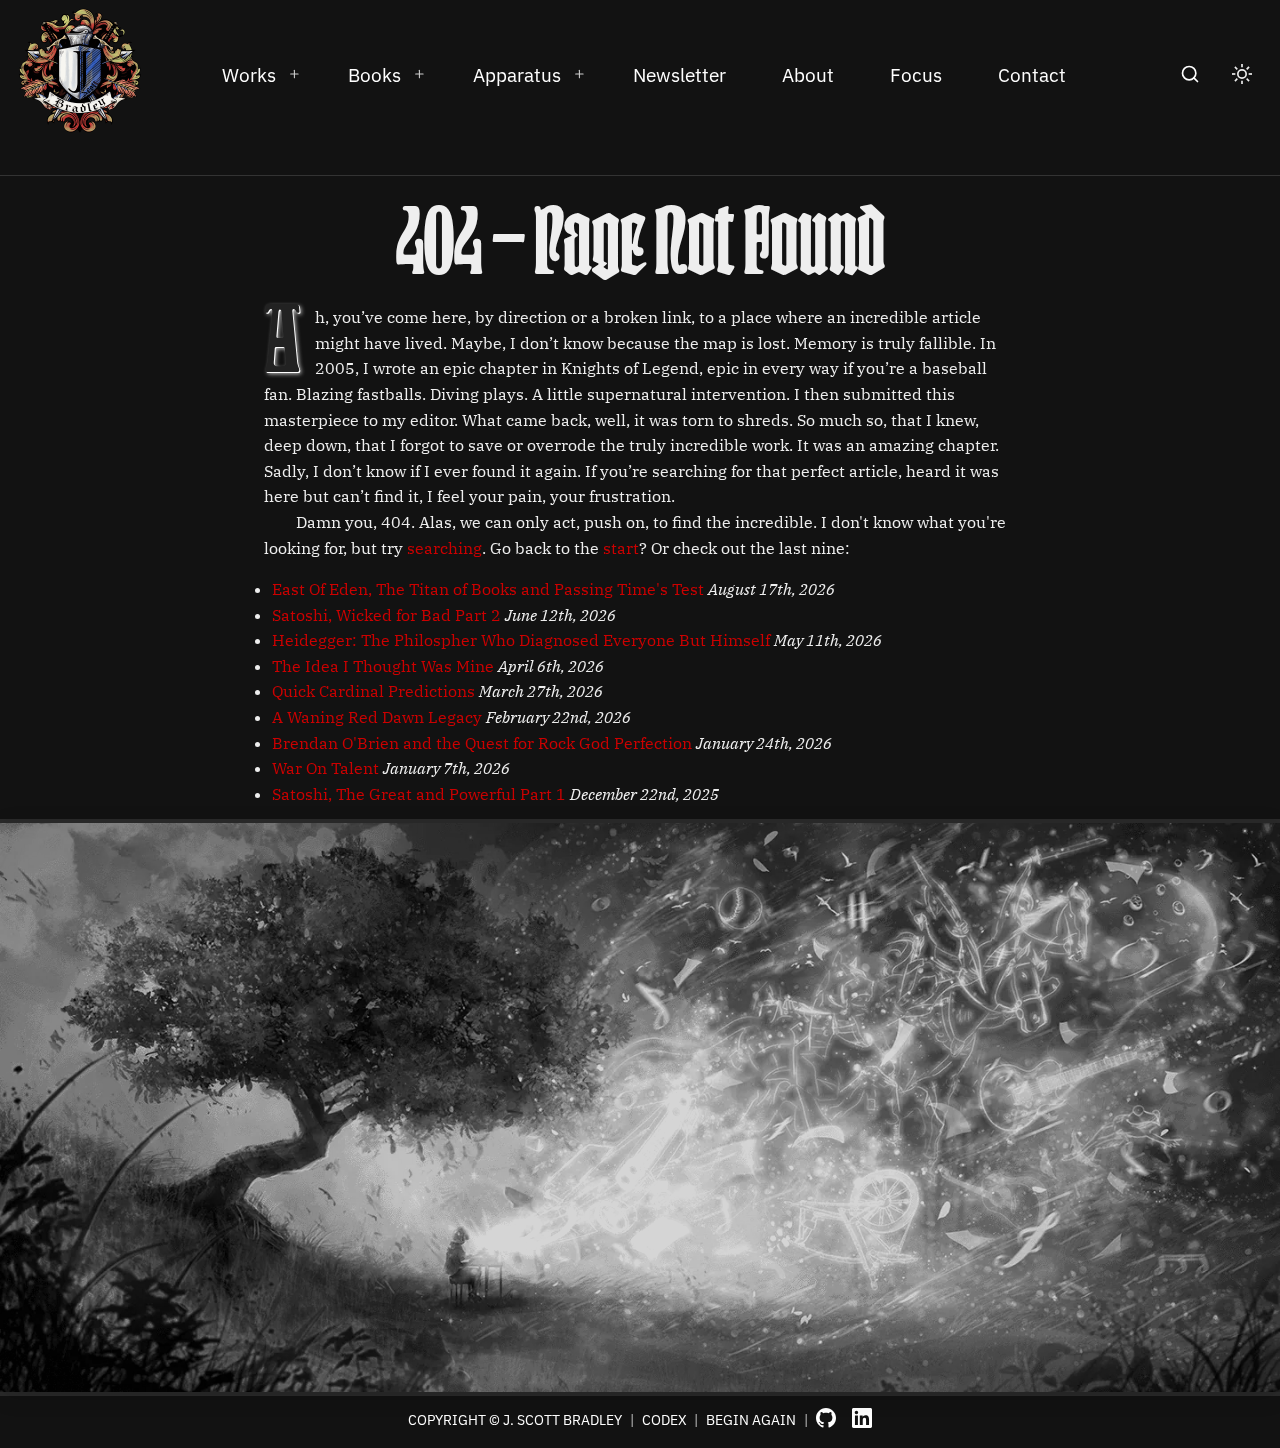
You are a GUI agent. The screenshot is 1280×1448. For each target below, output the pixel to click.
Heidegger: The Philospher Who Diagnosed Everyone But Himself (521, 640)
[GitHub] (826, 1420)
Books (374, 74)
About (808, 74)
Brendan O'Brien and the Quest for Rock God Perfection (482, 743)
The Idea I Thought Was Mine (383, 666)
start (621, 548)
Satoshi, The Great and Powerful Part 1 (419, 794)
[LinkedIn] (862, 1420)
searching (444, 548)
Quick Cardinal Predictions (373, 691)
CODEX (664, 1420)
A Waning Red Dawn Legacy (377, 717)
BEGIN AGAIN (751, 1420)
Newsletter (679, 74)
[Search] (1190, 74)
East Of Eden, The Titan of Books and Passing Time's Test (488, 589)
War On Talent (325, 768)
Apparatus (517, 74)
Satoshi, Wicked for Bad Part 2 (386, 615)
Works (249, 74)
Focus (916, 74)
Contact (1032, 74)
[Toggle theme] (1242, 74)
